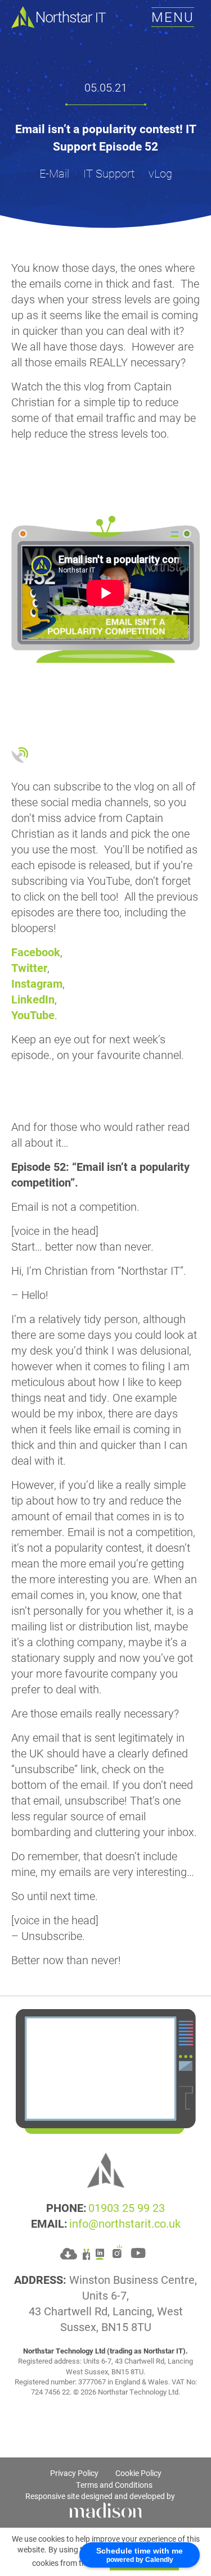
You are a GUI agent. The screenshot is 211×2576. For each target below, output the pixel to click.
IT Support (109, 173)
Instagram (37, 983)
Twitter (29, 967)
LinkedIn (33, 999)
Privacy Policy (74, 2473)
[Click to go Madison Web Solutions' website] (106, 2509)
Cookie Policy (138, 2473)
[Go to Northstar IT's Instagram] (117, 2252)
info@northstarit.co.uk (125, 2223)
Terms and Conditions (114, 2485)
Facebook (36, 952)
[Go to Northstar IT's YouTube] (138, 2252)
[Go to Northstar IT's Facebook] (86, 2252)
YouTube (33, 1015)
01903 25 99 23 (127, 2207)
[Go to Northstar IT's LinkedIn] (100, 2252)
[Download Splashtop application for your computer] (69, 2252)
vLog (160, 173)
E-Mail (54, 173)
